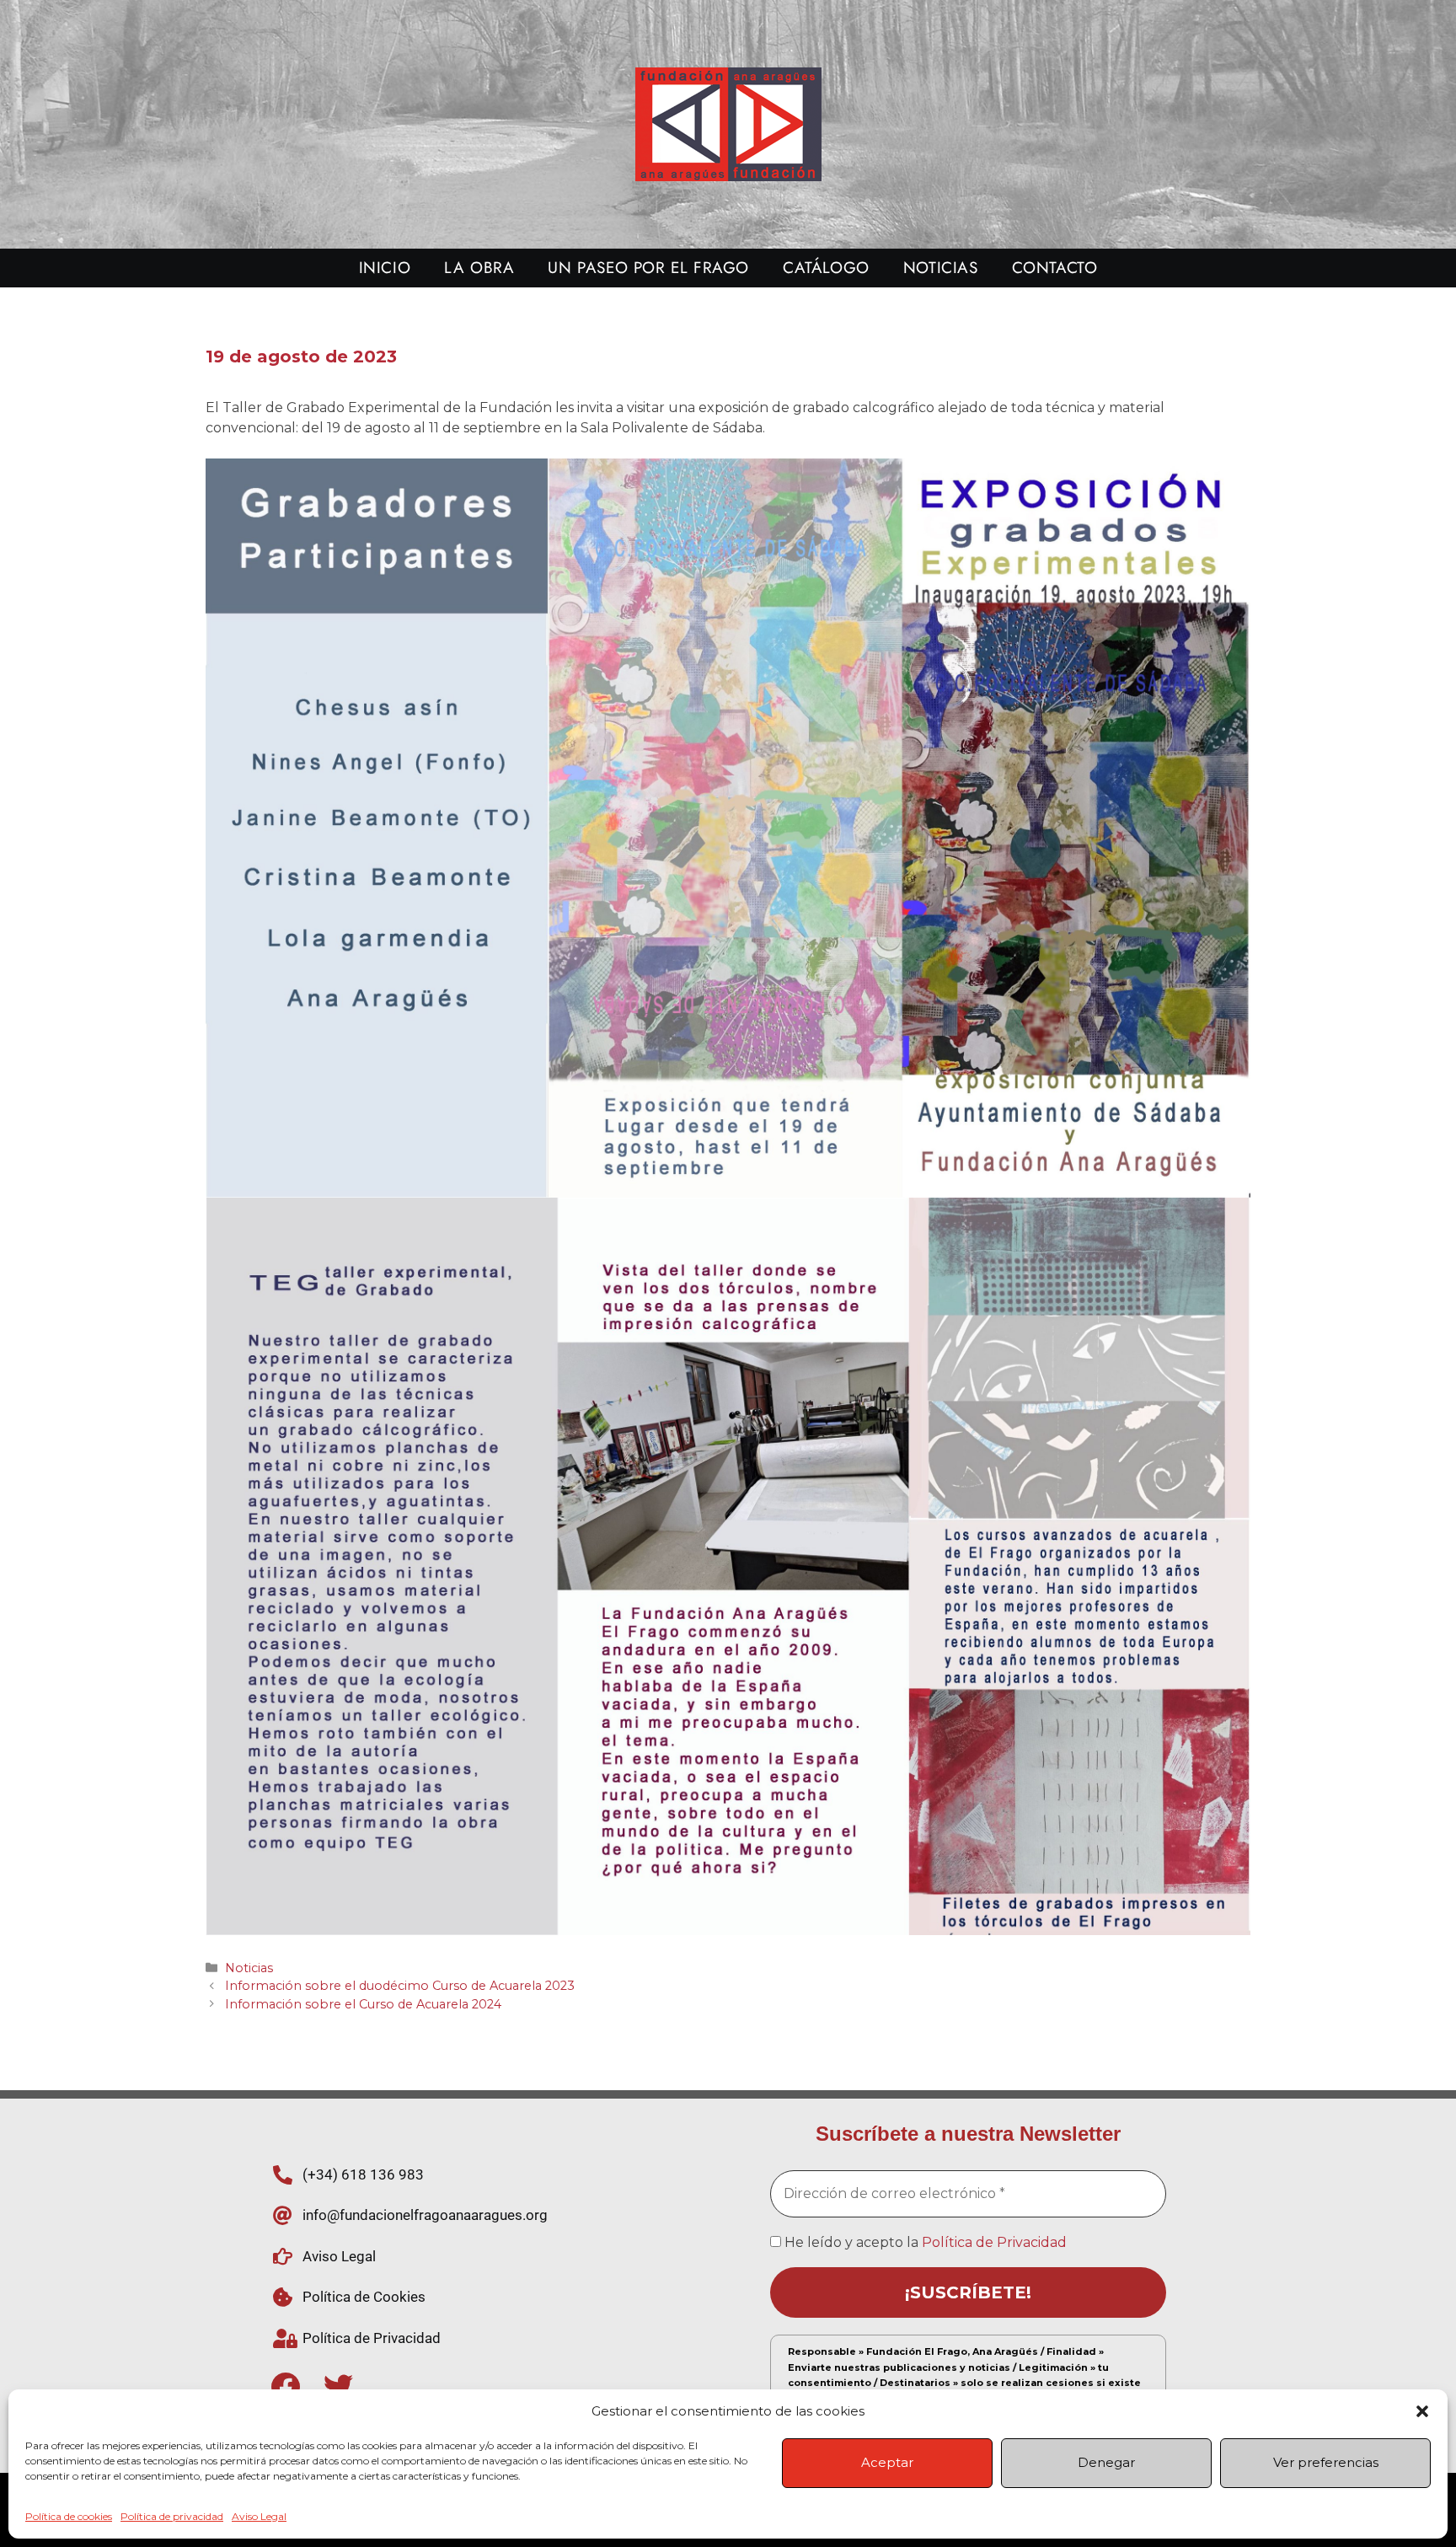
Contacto (1055, 268)
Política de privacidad (172, 2516)
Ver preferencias (1326, 2462)
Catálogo (826, 268)
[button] (1422, 2411)
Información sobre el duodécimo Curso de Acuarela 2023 (400, 1986)
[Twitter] (338, 2386)
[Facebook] (285, 2386)
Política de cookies (69, 2516)
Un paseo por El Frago (648, 268)
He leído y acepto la (924, 2242)
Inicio (385, 268)
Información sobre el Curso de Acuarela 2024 (363, 2004)
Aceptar (887, 2462)
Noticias (941, 268)
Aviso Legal (259, 2516)
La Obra (479, 268)
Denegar (1106, 2462)
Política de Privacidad (994, 2242)
